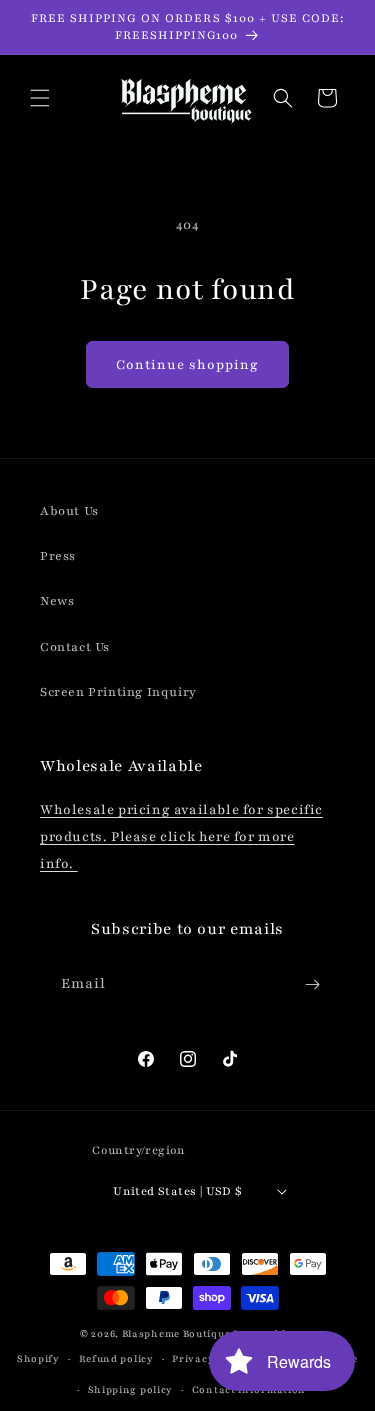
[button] (40, 98)
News (57, 601)
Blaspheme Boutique (176, 1333)
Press (58, 556)
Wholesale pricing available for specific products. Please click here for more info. (181, 837)
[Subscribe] (312, 984)
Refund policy (116, 1358)
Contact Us (75, 647)
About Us (69, 511)
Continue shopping (187, 365)
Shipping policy (131, 1389)
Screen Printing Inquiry (118, 692)
